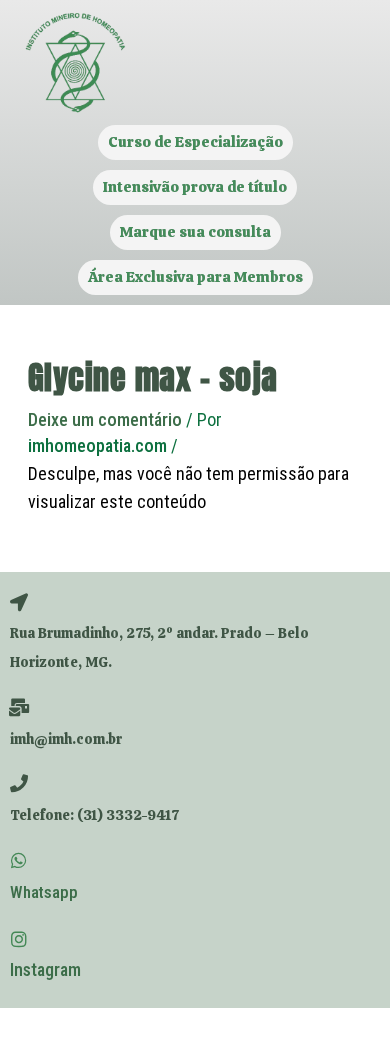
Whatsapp (44, 892)
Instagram (45, 969)
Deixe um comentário (105, 419)
